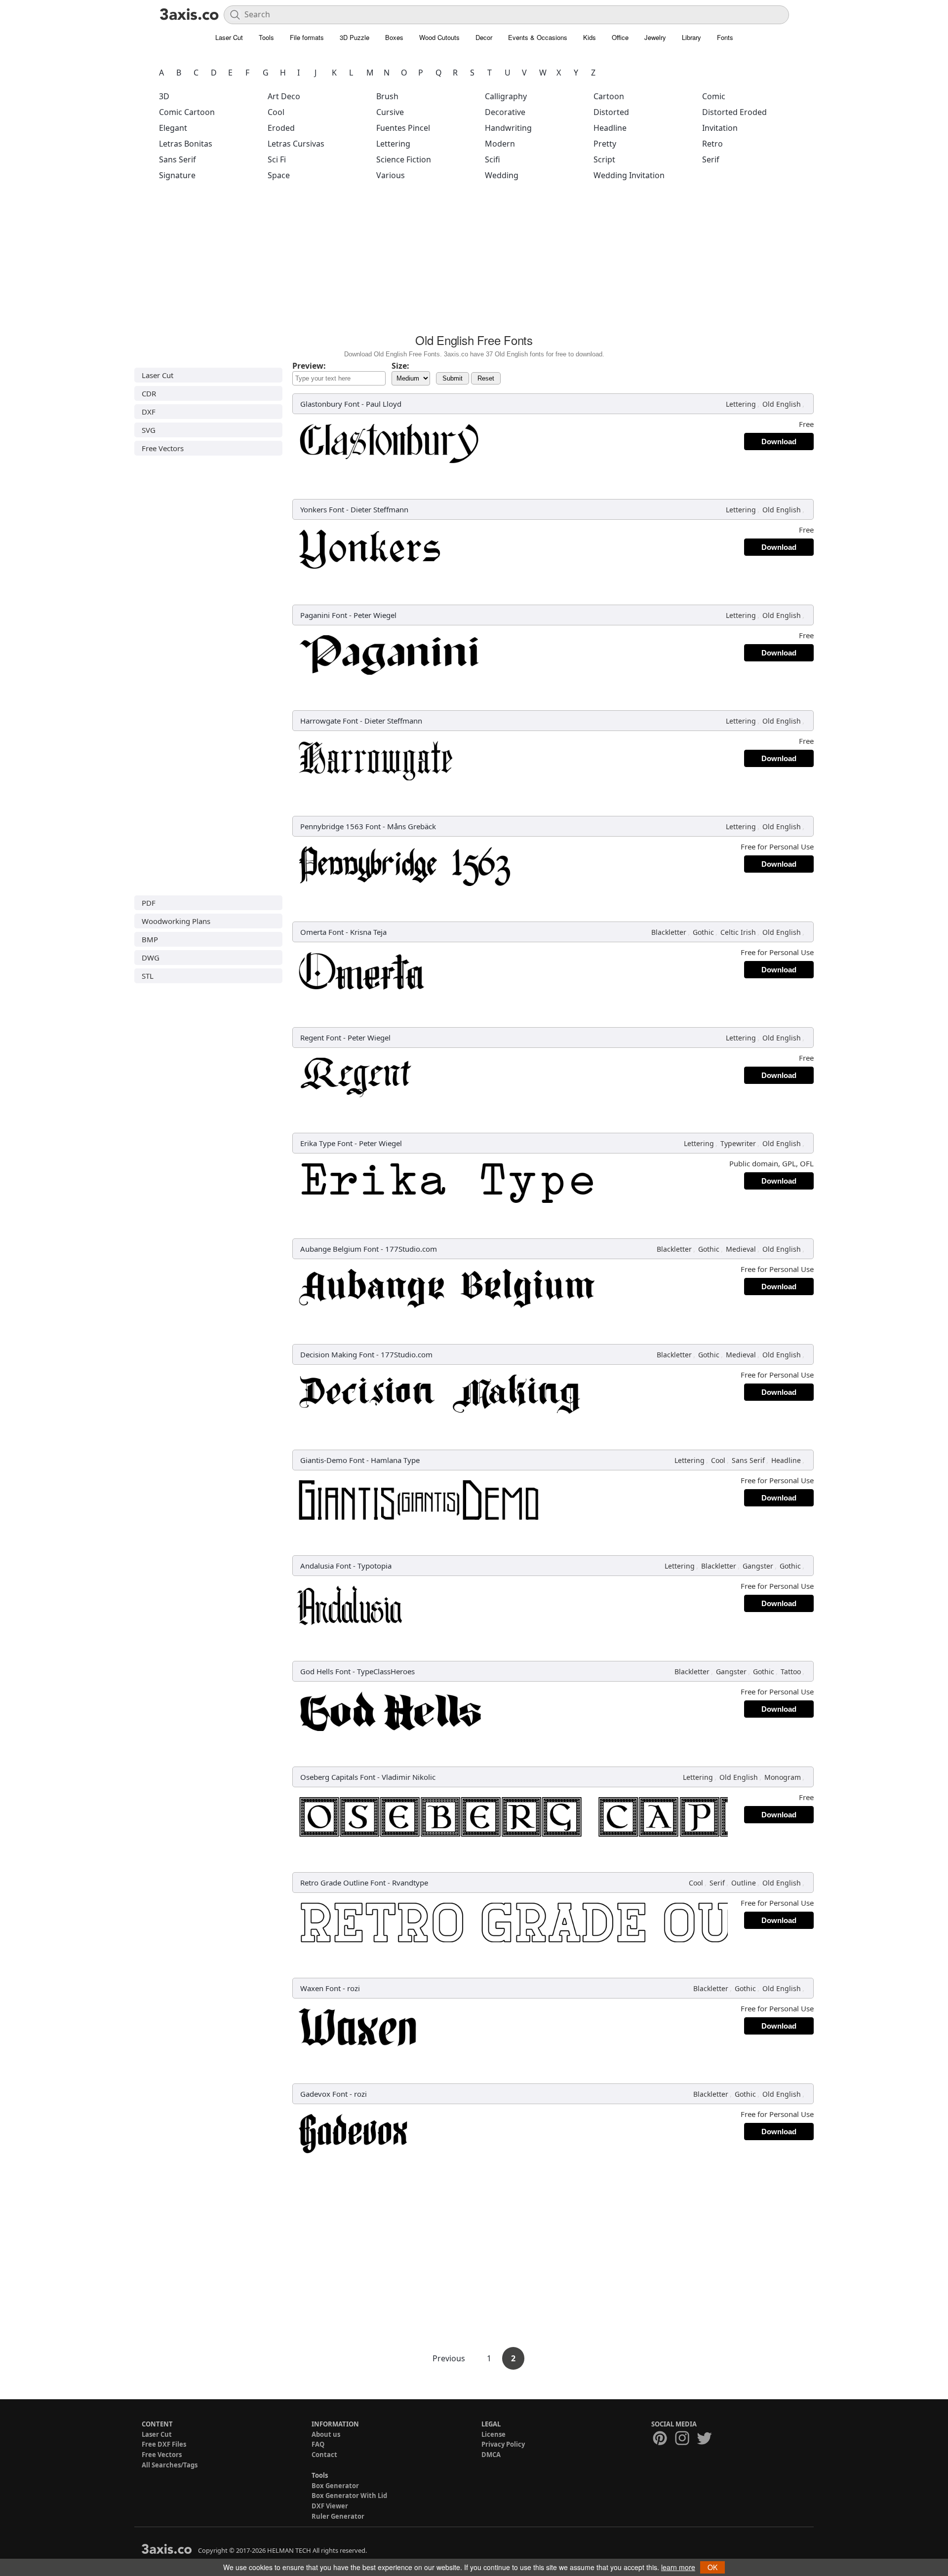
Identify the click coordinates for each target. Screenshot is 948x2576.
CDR (149, 393)
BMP (150, 939)
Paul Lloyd (384, 404)
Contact (324, 2455)
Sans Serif (178, 159)
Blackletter (669, 932)
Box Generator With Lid (349, 2496)
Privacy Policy (503, 2444)
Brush (387, 96)
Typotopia (375, 1566)
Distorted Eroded (734, 112)
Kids (590, 37)
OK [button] (712, 2567)
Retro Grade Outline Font (343, 1883)
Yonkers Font (322, 509)
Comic (714, 96)
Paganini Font (324, 615)
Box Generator (335, 2486)
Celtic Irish (738, 932)
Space (279, 175)
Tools (266, 37)
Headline (610, 128)
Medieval (741, 1249)
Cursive (390, 112)
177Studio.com (411, 1249)
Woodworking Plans (176, 921)
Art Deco (284, 96)
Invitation (720, 128)
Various (391, 175)
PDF (149, 903)
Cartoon (609, 96)
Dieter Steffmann (379, 509)
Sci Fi (277, 159)
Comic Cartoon (187, 112)
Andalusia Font (326, 1566)
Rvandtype (410, 1883)
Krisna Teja (368, 932)
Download (779, 442)
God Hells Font (325, 1671)
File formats (307, 37)
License (494, 2434)
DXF (149, 412)
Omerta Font (322, 932)
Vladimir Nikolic (409, 1777)
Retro (712, 144)
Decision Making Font (337, 1354)
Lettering (393, 144)
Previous (450, 2358)
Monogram (783, 1777)
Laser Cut (229, 37)
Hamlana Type (395, 1460)
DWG (151, 958)
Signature (177, 175)
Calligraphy (506, 96)
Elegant (173, 128)
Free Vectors (163, 448)
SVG (149, 430)
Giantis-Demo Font (332, 1460)
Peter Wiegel (375, 615)
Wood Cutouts (439, 37)
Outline (744, 1883)
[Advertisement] (474, 260)
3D (164, 96)
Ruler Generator (338, 2516)
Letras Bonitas (186, 144)
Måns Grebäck (412, 826)
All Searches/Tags (170, 2465)
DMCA (491, 2455)
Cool (276, 112)
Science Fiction (404, 159)
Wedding (502, 175)
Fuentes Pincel (403, 128)
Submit (453, 378)
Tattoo (791, 1672)
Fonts (725, 37)
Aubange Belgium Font (339, 1249)
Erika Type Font (326, 1143)
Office (620, 37)
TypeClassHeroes (386, 1671)
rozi (354, 1988)
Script (604, 159)
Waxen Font (320, 1988)
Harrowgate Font (329, 721)
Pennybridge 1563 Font (340, 826)
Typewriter (738, 1143)
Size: (400, 366)
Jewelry (655, 37)
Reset (486, 378)
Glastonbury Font (330, 404)
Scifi (493, 159)
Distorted (611, 112)
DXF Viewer (330, 2506)
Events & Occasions (538, 37)
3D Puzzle (355, 37)
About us (326, 2434)
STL (148, 976)
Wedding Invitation (629, 175)
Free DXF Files (164, 2444)
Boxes (394, 37)
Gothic (703, 932)
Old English (782, 404)
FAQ (318, 2444)
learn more (678, 2567)
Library (691, 37)
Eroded (281, 128)
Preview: (309, 366)
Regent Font (321, 1038)
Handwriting (508, 128)
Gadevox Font (324, 2094)
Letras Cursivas (296, 144)
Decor (484, 37)
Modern (500, 144)
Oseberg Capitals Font (338, 1777)
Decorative (505, 112)
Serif (711, 159)
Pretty (605, 144)
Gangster (758, 1566)
